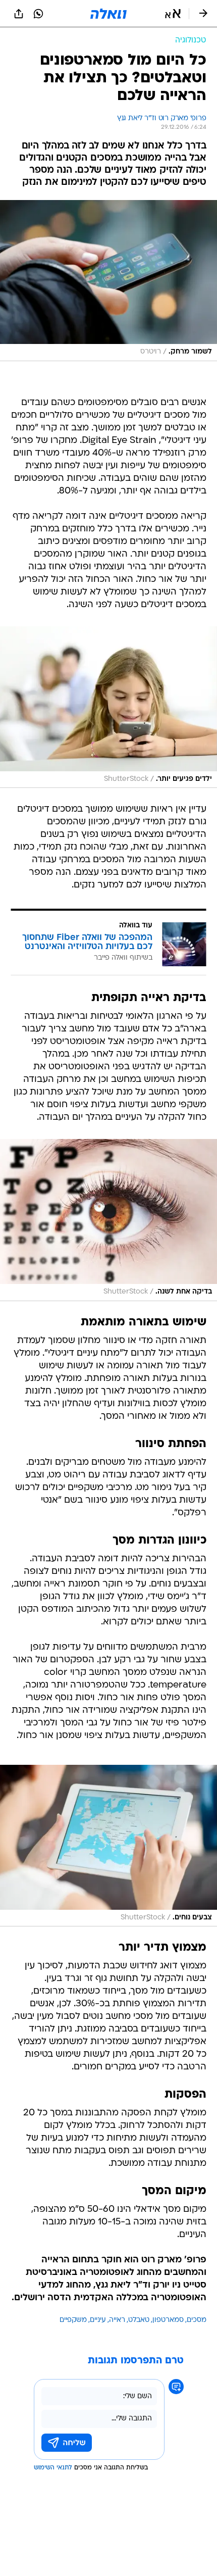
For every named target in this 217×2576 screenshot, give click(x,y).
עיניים (98, 2320)
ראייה (117, 2320)
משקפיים (73, 2320)
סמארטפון (168, 2320)
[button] (173, 14)
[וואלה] (108, 14)
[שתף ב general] (19, 14)
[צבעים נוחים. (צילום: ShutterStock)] (108, 1846)
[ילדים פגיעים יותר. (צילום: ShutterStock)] (108, 707)
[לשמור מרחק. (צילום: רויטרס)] (108, 281)
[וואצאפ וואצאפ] (38, 14)
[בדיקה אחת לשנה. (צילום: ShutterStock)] (108, 1220)
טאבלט (139, 2320)
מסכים (197, 2320)
